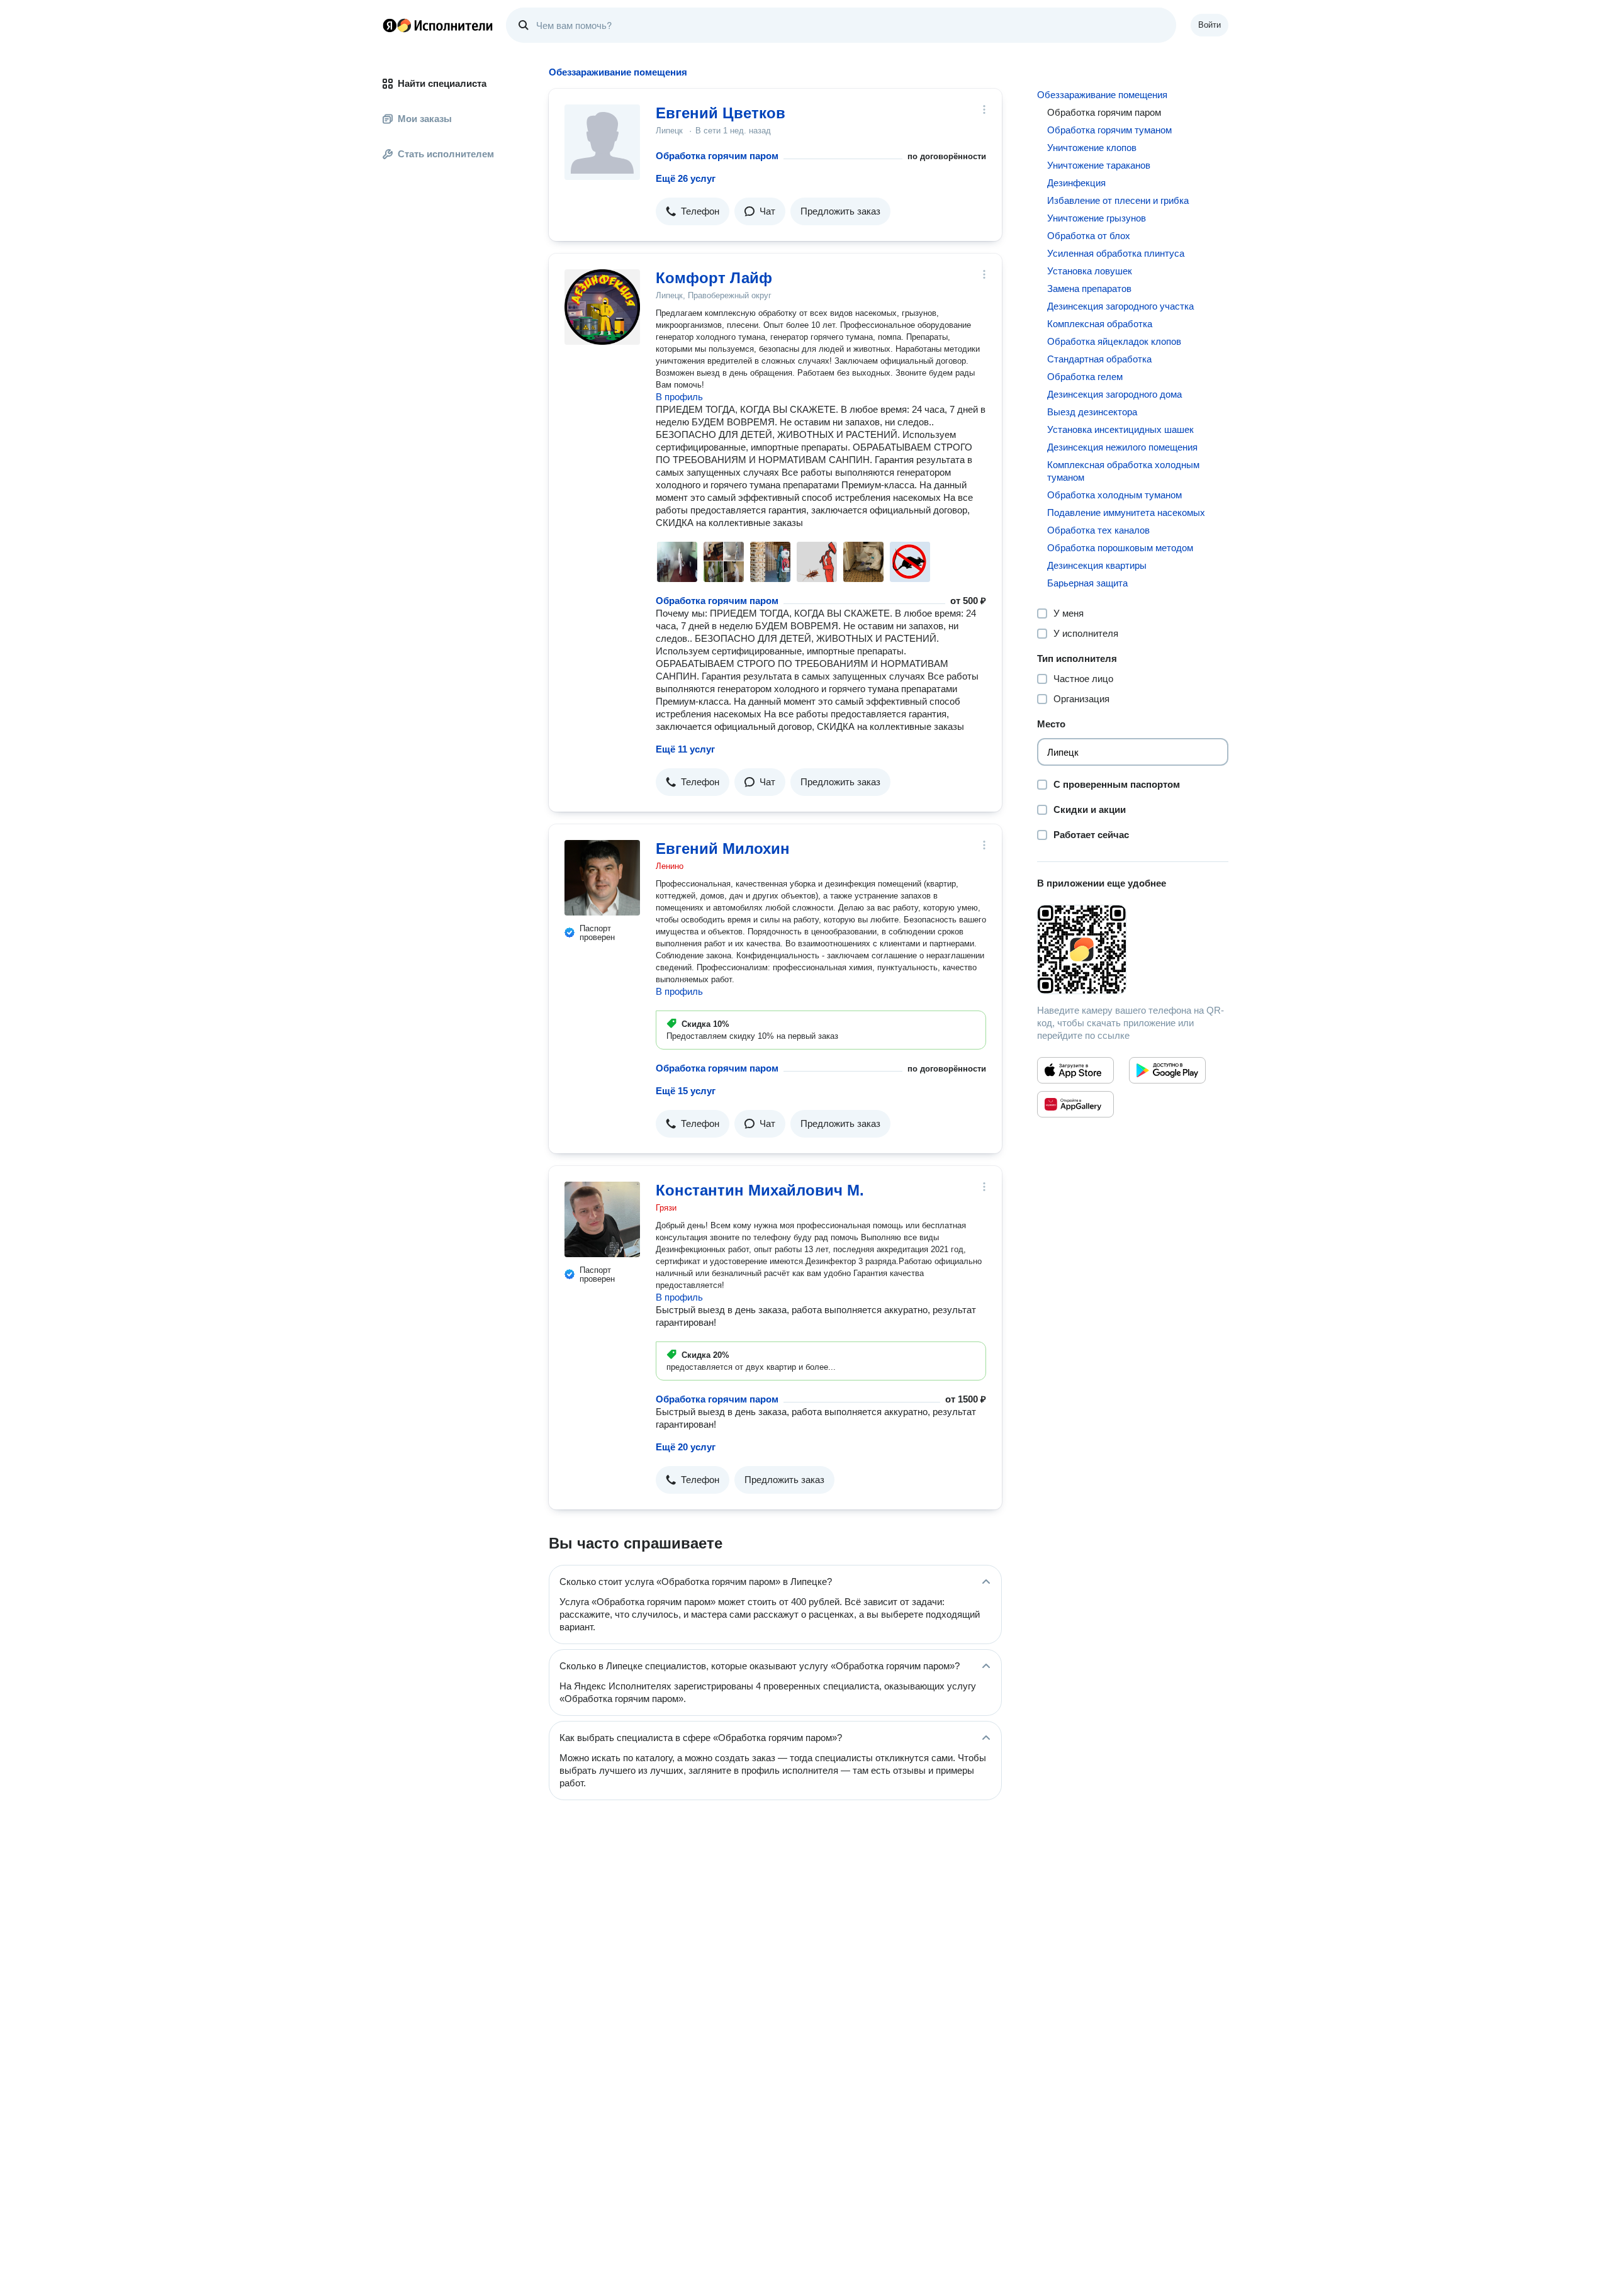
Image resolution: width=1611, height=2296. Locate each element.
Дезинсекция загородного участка (1120, 306)
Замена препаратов (1089, 288)
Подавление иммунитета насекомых (1126, 512)
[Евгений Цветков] (602, 142)
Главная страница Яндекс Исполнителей (438, 25)
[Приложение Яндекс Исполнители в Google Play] (1167, 1070)
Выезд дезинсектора (1092, 412)
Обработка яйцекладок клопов (1114, 341)
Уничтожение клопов (1092, 148)
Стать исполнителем (446, 154)
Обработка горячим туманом (1109, 130)
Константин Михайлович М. (760, 1190)
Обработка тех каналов (1098, 530)
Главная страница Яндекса (390, 25)
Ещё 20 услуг (686, 1447)
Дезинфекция (1076, 183)
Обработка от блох (1089, 236)
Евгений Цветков (721, 113)
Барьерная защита (1087, 583)
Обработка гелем (1085, 377)
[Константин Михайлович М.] (602, 1219)
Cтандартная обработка (1099, 359)
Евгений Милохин (723, 848)
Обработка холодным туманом (1114, 495)
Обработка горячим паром (717, 156)
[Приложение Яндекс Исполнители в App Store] (1075, 1070)
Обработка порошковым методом (1120, 548)
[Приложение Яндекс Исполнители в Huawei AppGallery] (1075, 1104)
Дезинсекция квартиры (1097, 565)
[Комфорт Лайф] (602, 307)
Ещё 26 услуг (686, 178)
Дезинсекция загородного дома (1114, 394)
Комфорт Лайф (714, 278)
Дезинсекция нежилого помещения (1122, 447)
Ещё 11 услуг (685, 749)
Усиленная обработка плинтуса (1116, 253)
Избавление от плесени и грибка (1118, 200)
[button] (693, 211)
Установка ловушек (1090, 271)
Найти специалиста (442, 83)
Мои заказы (425, 119)
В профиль (679, 397)
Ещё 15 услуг (686, 1091)
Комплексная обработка (1100, 324)
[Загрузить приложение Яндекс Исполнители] (1133, 949)
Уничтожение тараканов (1099, 165)
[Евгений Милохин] (602, 878)
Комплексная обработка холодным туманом (1123, 471)
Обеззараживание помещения (1102, 95)
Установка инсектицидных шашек (1120, 429)
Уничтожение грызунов (1097, 218)
